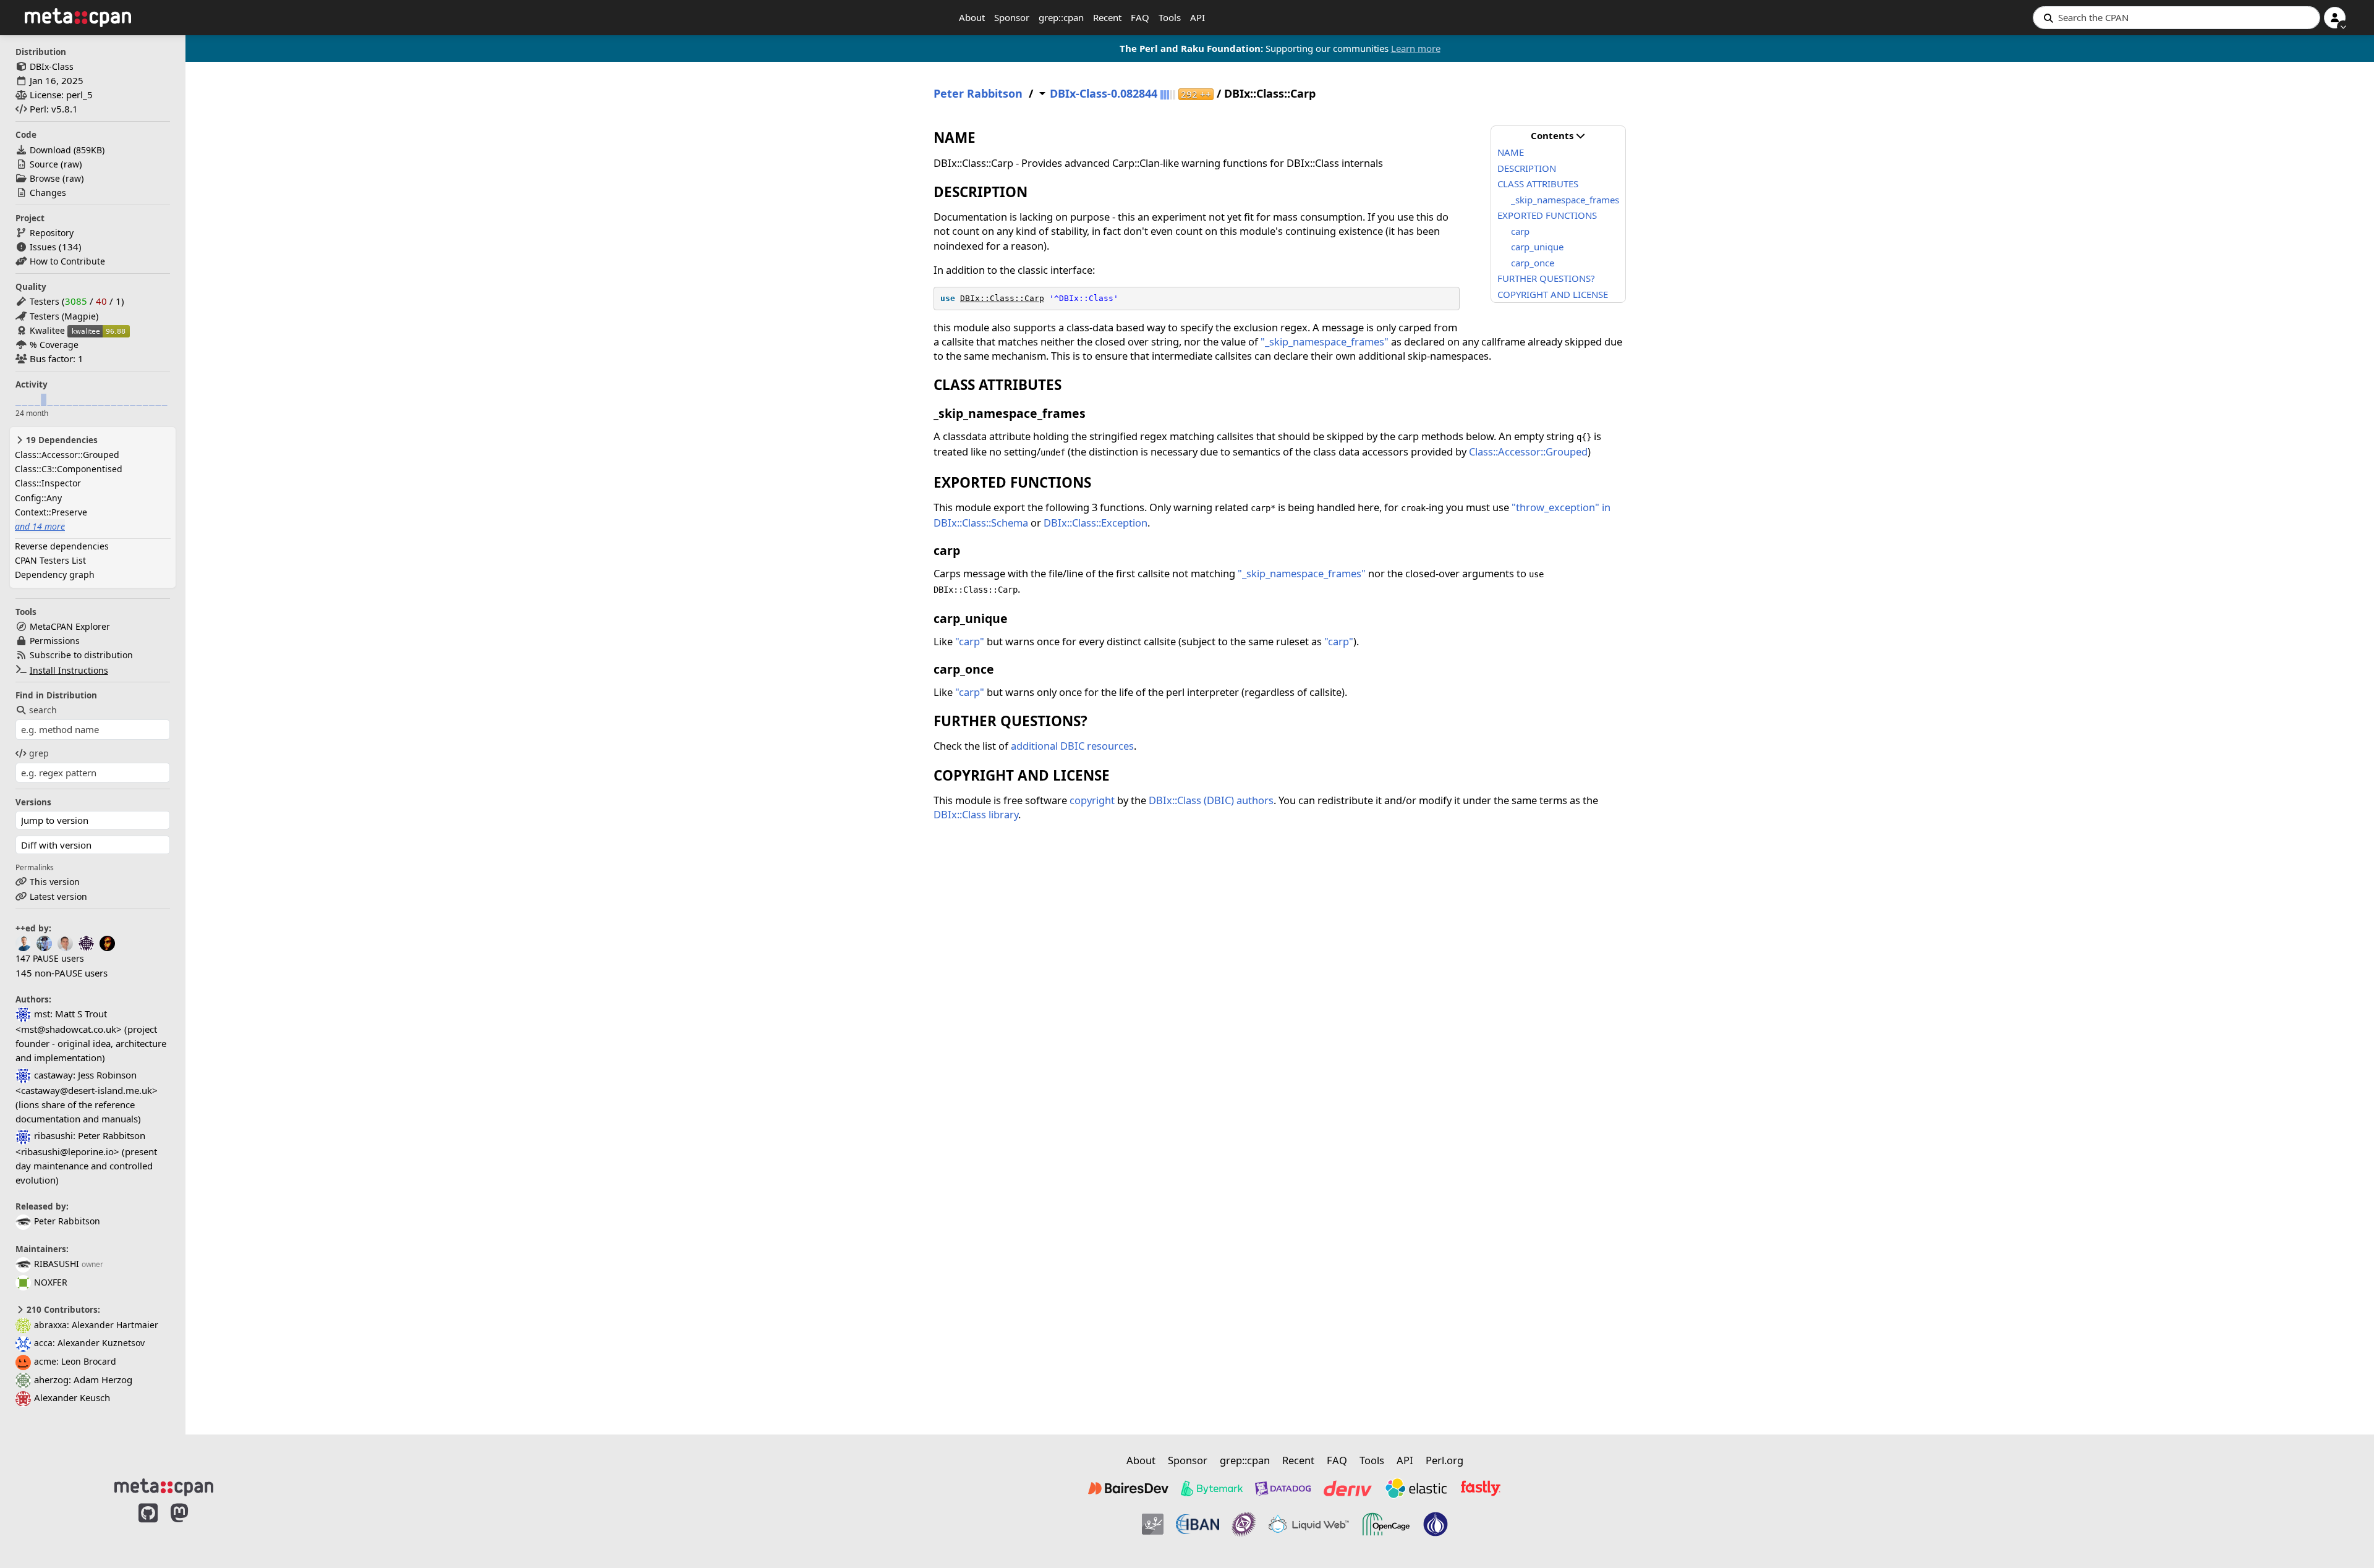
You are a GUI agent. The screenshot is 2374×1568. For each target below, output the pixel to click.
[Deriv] (1348, 1488)
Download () (67, 150)
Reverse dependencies (62, 546)
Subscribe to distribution (81, 655)
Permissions (55, 641)
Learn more (1416, 48)
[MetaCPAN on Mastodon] (192, 1526)
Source (44, 164)
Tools (1170, 17)
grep (39, 753)
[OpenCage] (1386, 1524)
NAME (1511, 152)
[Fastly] (1481, 1488)
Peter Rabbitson (67, 1221)
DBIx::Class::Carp (1002, 298)
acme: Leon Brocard (75, 1361)
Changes (48, 193)
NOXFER (51, 1282)
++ (1196, 94)
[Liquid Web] (1309, 1524)
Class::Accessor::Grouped (67, 455)
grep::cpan (1061, 17)
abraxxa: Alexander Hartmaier (96, 1325)
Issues (43, 247)
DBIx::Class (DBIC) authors (1211, 800)
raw (71, 164)
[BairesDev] (1128, 1488)
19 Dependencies (61, 440)
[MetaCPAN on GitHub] (148, 1526)
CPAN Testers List (50, 560)
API (1198, 17)
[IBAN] (1198, 1524)
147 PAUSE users (50, 958)
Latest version (58, 896)
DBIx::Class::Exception (1096, 523)
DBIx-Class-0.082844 (1104, 94)
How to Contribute (67, 261)
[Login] (2335, 18)
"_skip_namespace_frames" (1325, 341)
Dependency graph (55, 574)
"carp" (970, 641)
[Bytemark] (1212, 1488)
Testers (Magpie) (64, 316)
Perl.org (1444, 1460)
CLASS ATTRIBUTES (1538, 184)
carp (1520, 231)
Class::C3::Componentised (69, 469)
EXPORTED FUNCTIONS (1547, 215)
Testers (45, 301)
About (972, 17)
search (43, 710)
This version (55, 882)
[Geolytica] (1153, 1524)
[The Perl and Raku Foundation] (1436, 1524)
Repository (52, 233)
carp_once (1533, 263)
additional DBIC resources (1072, 746)
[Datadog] (1283, 1488)
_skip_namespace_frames (1565, 200)
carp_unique (1537, 247)
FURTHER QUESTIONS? (1546, 278)
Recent (1107, 17)
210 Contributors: (62, 1310)
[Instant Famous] (1244, 1524)
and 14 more (40, 526)
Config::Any (38, 498)
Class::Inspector (48, 483)
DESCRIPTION (1527, 168)
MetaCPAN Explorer (70, 626)
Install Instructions (69, 670)
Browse (45, 178)
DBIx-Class (52, 66)
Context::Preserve (51, 512)
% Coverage (54, 345)
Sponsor (1012, 17)
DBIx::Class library (976, 814)
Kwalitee (47, 330)
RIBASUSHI (57, 1264)
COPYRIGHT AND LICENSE (1553, 294)
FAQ (1140, 17)
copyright (1092, 800)
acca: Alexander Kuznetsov (89, 1343)
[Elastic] (1416, 1488)
